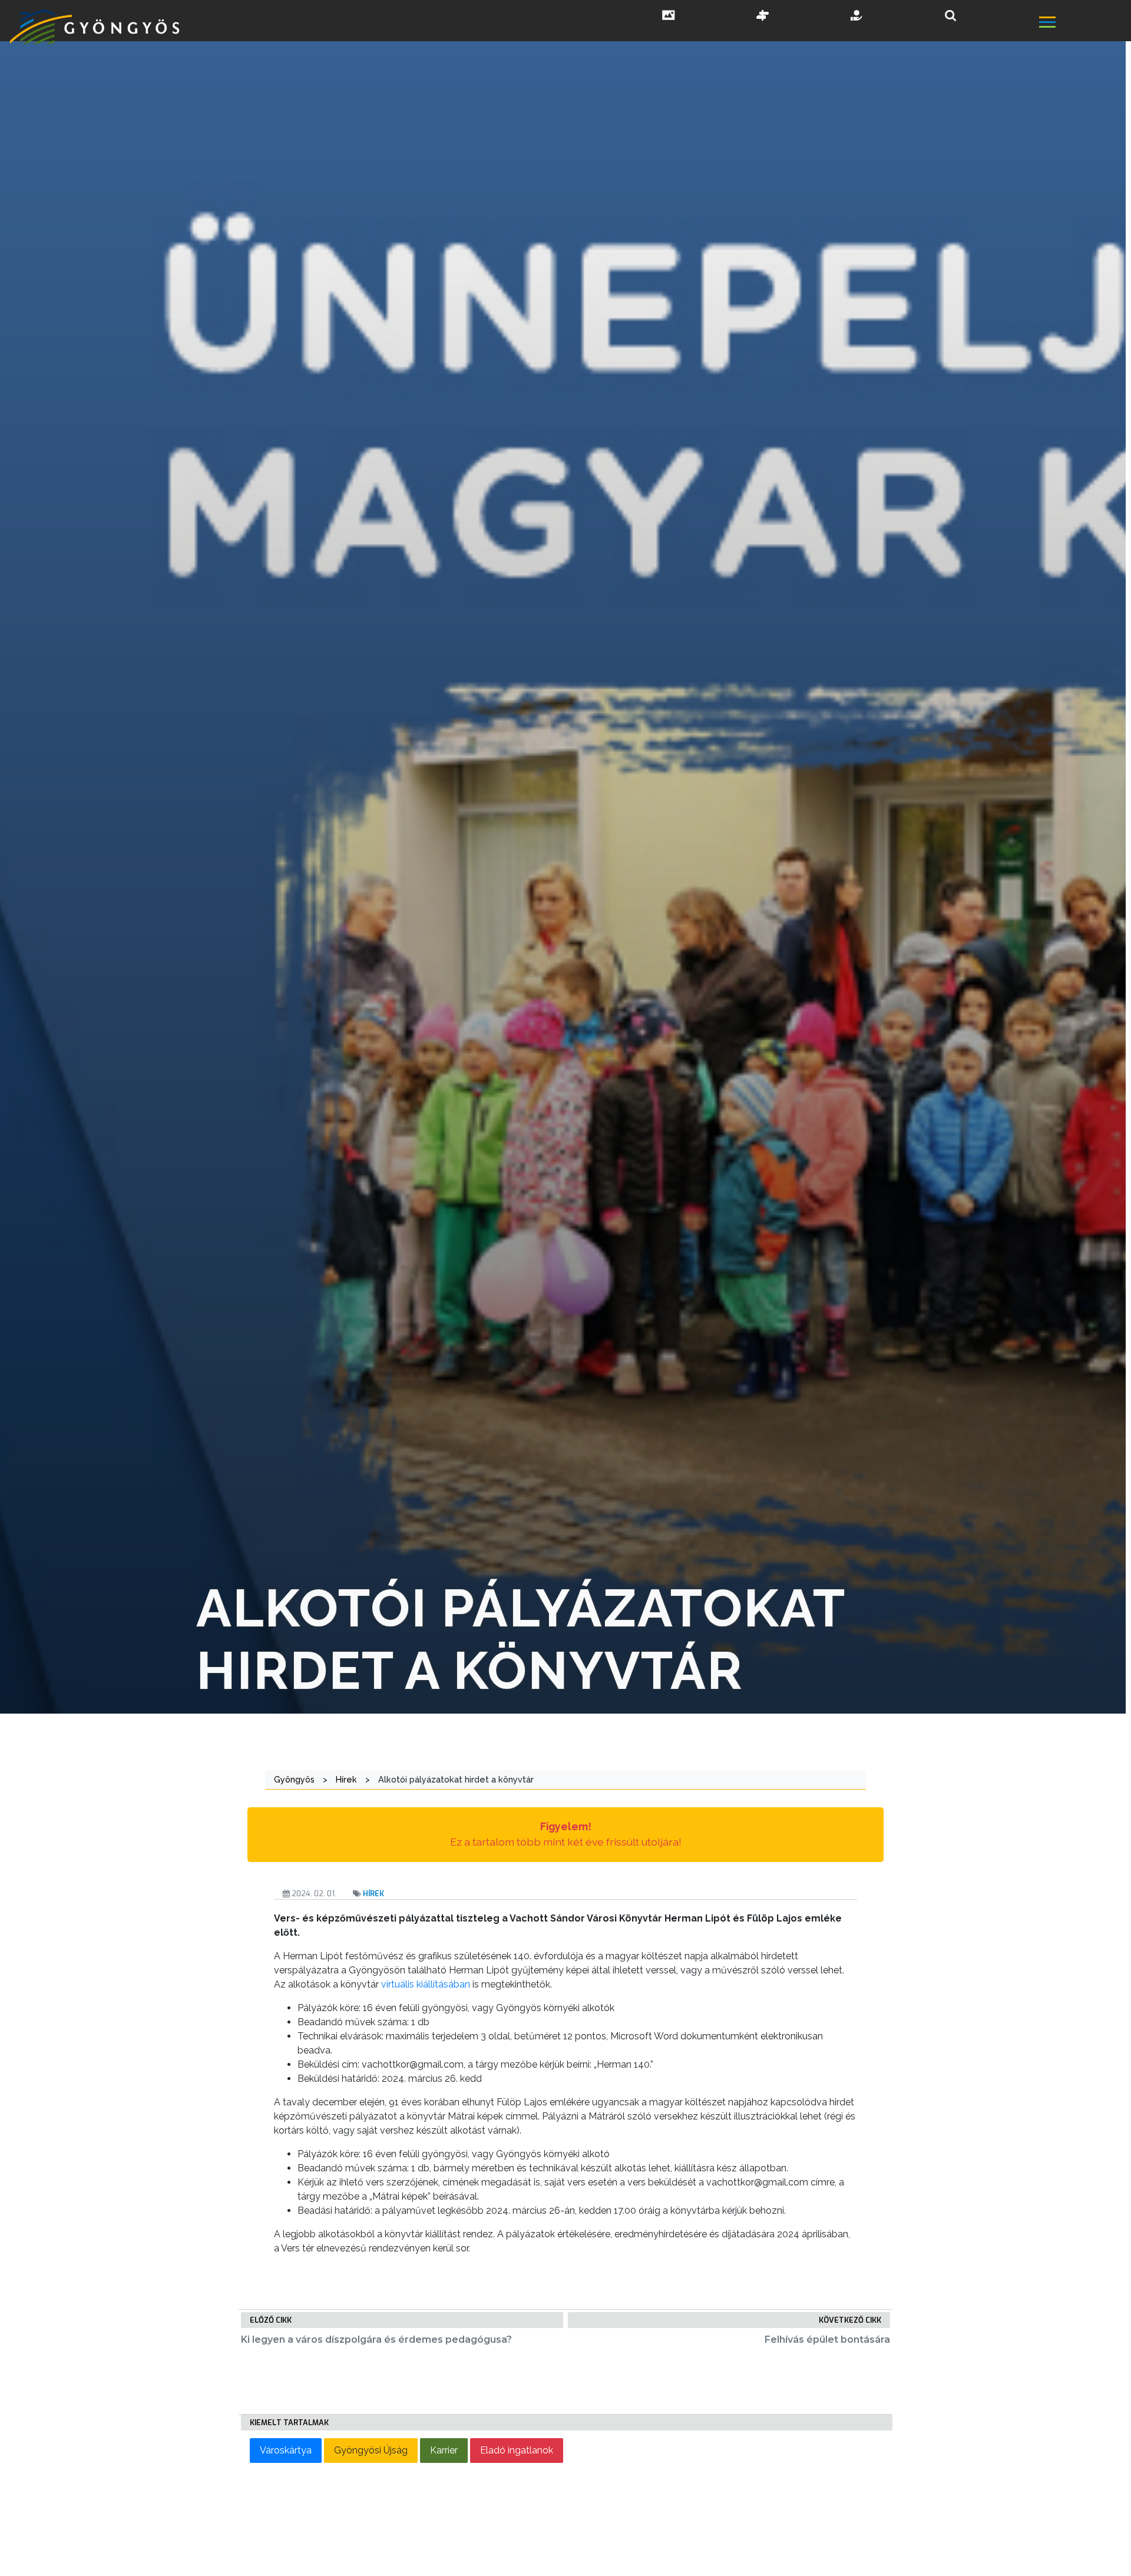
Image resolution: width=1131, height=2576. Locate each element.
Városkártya (286, 2450)
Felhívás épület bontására (827, 2339)
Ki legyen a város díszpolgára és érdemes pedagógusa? (376, 2339)
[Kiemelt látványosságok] (763, 16)
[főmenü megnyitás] (1084, 24)
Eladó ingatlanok (517, 2450)
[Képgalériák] (669, 16)
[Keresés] (950, 16)
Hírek (373, 1894)
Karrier (444, 2450)
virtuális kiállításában (426, 1984)
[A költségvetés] (857, 16)
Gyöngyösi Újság (371, 2450)
